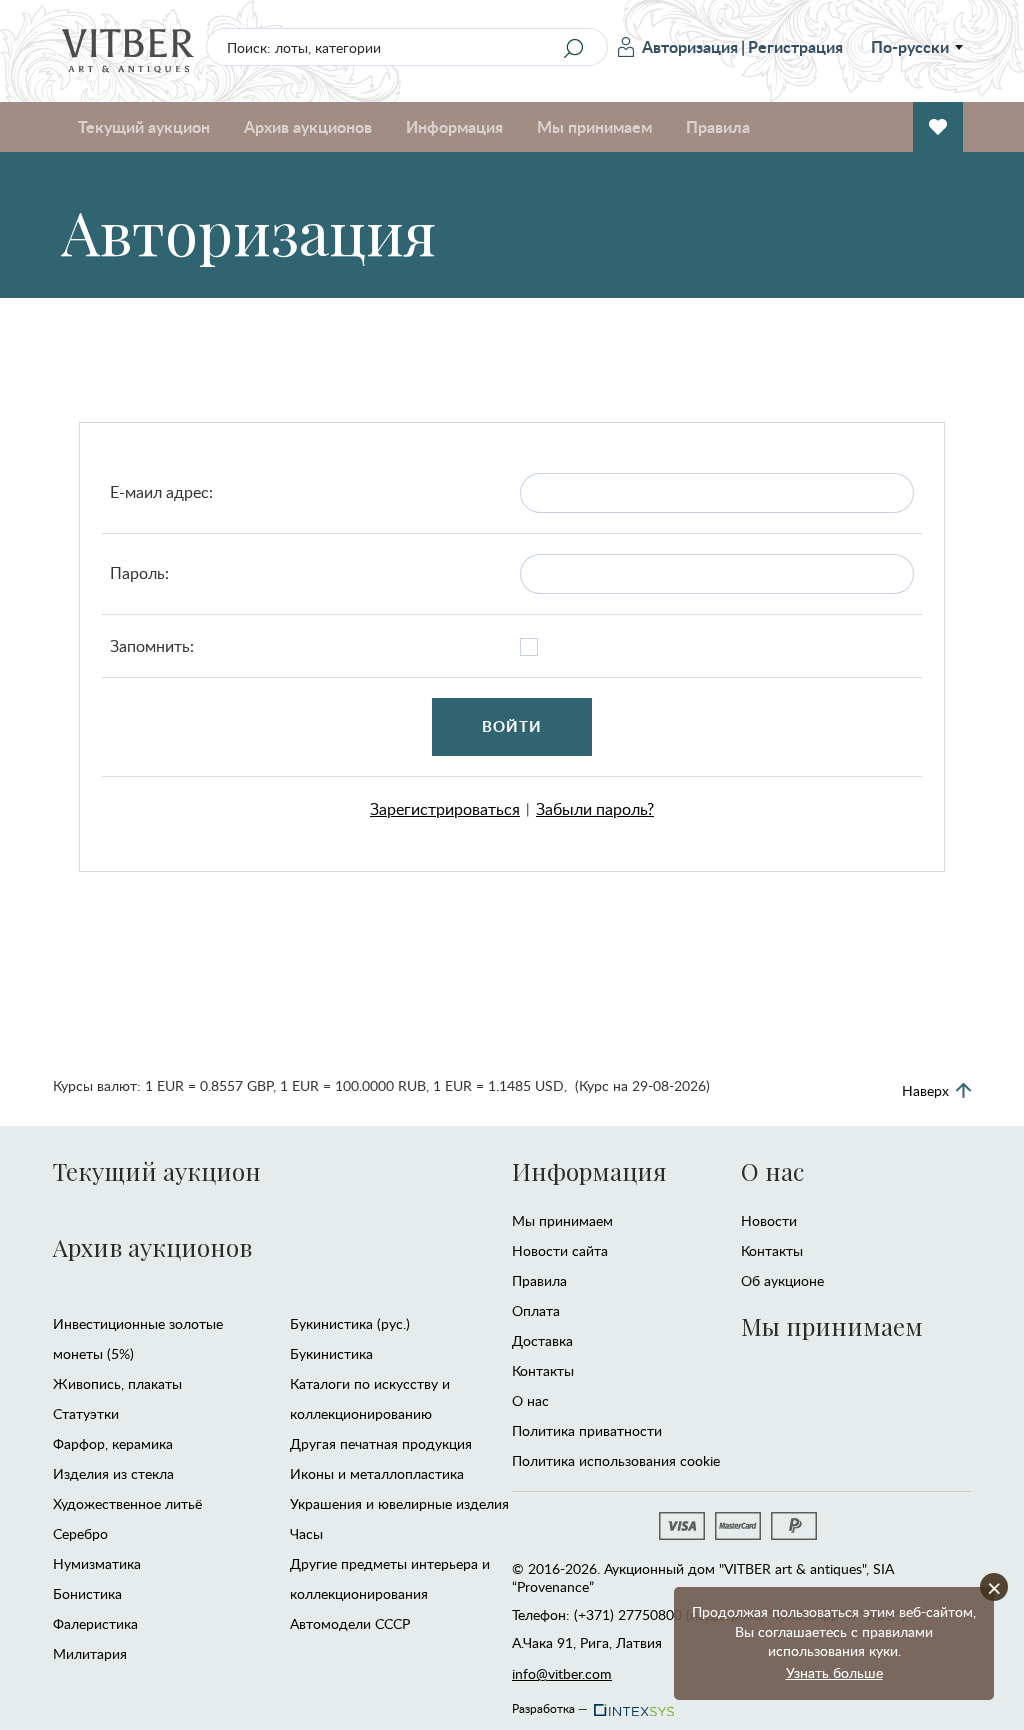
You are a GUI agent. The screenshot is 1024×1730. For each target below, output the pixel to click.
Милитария (90, 1653)
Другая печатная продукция (381, 1443)
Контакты (543, 1370)
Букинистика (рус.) (350, 1323)
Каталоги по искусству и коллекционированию (370, 1398)
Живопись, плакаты (117, 1383)
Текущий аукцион (157, 1171)
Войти (512, 726)
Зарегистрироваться (445, 809)
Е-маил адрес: (161, 492)
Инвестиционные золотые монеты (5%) (138, 1338)
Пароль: (139, 573)
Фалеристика (95, 1623)
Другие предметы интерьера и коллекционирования (390, 1578)
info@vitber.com (562, 1673)
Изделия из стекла (113, 1473)
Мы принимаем (562, 1220)
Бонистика (87, 1593)
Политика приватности (587, 1430)
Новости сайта (560, 1250)
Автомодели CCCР (350, 1623)
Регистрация (795, 46)
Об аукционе (782, 1280)
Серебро (80, 1533)
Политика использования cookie (616, 1460)
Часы (306, 1533)
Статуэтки (86, 1413)
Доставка (542, 1340)
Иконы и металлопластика (377, 1473)
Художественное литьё (127, 1503)
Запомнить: (152, 646)
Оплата (536, 1310)
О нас (530, 1400)
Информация (589, 1171)
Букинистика (331, 1353)
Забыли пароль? (595, 809)
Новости (769, 1220)
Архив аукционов (152, 1247)
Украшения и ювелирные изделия (399, 1503)
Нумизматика (97, 1563)
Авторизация (690, 46)
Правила (718, 126)
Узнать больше (834, 1672)
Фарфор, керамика (113, 1443)
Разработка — (550, 1705)
